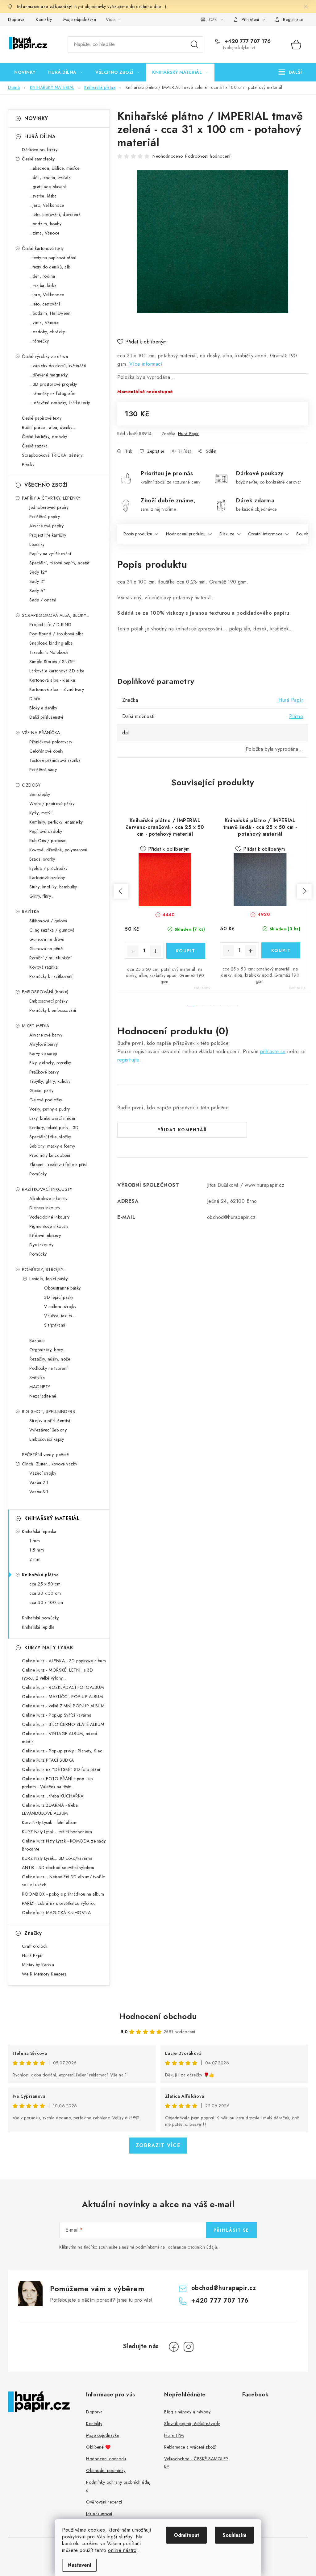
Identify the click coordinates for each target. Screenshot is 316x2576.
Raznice (37, 1340)
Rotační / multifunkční (50, 958)
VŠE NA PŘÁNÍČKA (41, 733)
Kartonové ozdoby (47, 878)
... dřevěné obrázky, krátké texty (60, 403)
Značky (33, 1933)
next (304, 891)
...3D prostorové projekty (53, 384)
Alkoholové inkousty (48, 1199)
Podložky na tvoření (48, 1368)
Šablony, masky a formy (52, 1146)
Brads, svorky (42, 859)
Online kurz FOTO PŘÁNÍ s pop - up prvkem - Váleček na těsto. (57, 1783)
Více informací (146, 364)
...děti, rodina (42, 276)
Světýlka (37, 1377)
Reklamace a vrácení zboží (190, 2447)
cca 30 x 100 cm (46, 1602)
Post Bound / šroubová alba (56, 634)
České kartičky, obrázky (45, 437)
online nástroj (123, 2550)
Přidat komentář (182, 1130)
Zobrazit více (158, 2145)
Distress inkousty (45, 1208)
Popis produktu (138, 534)
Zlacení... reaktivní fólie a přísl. (59, 1165)
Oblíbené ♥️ (98, 2447)
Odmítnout (186, 2535)
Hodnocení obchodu (158, 2016)
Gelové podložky (46, 1100)
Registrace (293, 19)
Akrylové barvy (44, 1044)
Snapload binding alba (51, 643)
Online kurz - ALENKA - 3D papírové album (64, 1661)
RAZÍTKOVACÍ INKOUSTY (47, 1189)
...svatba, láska (43, 196)
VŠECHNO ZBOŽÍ (46, 485)
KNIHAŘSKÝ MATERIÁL (52, 1518)
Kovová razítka (44, 967)
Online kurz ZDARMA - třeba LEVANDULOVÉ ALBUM (50, 1809)
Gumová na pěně (46, 949)
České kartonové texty (43, 248)
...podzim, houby (45, 224)
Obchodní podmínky (106, 2470)
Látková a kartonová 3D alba (57, 671)
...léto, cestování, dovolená (55, 214)
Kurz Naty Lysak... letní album (50, 1822)
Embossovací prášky (48, 1001)
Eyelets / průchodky (48, 868)
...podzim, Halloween (50, 313)
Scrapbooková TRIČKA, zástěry (52, 455)
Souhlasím (234, 2535)
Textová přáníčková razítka (55, 760)
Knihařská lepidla (38, 1627)
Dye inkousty (41, 1245)
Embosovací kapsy (47, 1439)
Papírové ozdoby (46, 831)
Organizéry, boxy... (48, 1350)
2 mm (35, 1559)
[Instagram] (189, 2347)
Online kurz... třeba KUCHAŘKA (53, 1796)
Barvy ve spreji (43, 1053)
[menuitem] (25, 72)
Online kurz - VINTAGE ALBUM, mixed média (60, 1738)
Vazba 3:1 (39, 1492)
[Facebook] (174, 2347)
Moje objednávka (80, 19)
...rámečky (39, 341)
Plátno (296, 716)
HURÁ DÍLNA (40, 137)
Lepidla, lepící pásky (49, 1279)
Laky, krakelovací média (52, 1118)
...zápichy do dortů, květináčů (58, 366)
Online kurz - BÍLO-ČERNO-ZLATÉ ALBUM (63, 1724)
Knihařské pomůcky (40, 1618)
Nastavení (79, 2565)
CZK (213, 19)
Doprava (16, 19)
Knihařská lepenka (39, 1531)
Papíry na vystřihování (50, 554)
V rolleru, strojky (60, 1307)
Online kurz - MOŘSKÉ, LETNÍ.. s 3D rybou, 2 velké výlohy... (57, 1674)
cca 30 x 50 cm (45, 1593)
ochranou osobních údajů (193, 2247)
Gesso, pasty (41, 1091)
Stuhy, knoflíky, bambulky (53, 887)
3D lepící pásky (59, 1297)
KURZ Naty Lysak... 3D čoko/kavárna (57, 1858)
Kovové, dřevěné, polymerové (58, 850)
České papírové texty (42, 418)
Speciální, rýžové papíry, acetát (59, 563)
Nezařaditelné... (44, 1396)
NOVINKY (36, 118)
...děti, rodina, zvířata (50, 177)
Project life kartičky (48, 535)
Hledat (194, 44)
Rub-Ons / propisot (48, 841)
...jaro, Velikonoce (47, 205)
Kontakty (44, 19)
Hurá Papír (189, 434)
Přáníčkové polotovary (51, 742)
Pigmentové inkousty (49, 1226)
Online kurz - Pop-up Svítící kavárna (57, 1715)
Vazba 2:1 (39, 1482)
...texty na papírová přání (53, 258)
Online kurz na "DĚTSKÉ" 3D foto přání (61, 1769)
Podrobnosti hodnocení (208, 156)
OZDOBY (31, 785)
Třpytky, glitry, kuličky (50, 1081)
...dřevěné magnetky (49, 375)
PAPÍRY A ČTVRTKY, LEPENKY (51, 498)
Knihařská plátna (40, 1575)
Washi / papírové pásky (52, 804)
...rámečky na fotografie (52, 393)
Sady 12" (38, 572)
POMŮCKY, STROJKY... (44, 1269)
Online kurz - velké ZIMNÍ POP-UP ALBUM (63, 1706)
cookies (97, 2530)
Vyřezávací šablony (48, 1430)
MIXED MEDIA (36, 1026)
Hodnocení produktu (186, 534)
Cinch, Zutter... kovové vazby (50, 1464)
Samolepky (40, 794)
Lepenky (37, 544)
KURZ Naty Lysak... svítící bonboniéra (57, 1832)
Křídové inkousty (45, 1236)
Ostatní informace (265, 534)
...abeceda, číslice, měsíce (54, 168)
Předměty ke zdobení (50, 1155)
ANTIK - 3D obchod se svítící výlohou (58, 1868)
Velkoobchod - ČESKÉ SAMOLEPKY (196, 2463)
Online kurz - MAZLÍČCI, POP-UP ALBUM (62, 1697)
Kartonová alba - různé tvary (57, 689)
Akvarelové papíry (47, 526)
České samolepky (38, 159)
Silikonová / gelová (48, 921)
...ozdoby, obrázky (47, 332)
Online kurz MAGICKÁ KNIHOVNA (56, 1913)
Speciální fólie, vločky (50, 1137)
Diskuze (227, 534)
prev (121, 891)
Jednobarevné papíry (49, 507)
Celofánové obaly (46, 751)
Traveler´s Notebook (49, 652)
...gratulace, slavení (48, 187)
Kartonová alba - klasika (52, 680)
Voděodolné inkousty (50, 1217)
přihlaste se (273, 1051)
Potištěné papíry (45, 517)
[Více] (290, 72)
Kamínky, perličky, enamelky (56, 822)
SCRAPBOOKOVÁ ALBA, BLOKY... (56, 615)
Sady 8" (37, 581)
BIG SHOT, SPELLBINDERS (48, 1411)
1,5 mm (37, 1550)
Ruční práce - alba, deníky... (49, 427)
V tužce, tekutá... (60, 1316)
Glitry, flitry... (42, 896)
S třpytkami (55, 1325)
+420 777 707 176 (247, 41)
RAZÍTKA (31, 912)
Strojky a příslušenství (50, 1421)
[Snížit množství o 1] (133, 951)
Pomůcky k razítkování (51, 976)
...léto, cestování (45, 304)
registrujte (128, 1060)
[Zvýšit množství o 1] (156, 951)
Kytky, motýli (41, 813)
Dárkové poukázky (40, 150)
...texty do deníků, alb (50, 267)
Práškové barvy (44, 1072)
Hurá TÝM (174, 2435)
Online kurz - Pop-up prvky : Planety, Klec (62, 1751)
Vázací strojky (43, 1473)
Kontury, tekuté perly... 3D (54, 1128)
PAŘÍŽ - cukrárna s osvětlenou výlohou (59, 1903)
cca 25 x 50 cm (45, 1584)
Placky (28, 464)
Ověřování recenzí (104, 2502)
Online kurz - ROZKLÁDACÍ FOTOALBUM (63, 1687)
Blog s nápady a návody (187, 2412)
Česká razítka (35, 446)
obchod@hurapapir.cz (224, 2288)
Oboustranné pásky (62, 1288)
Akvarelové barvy (46, 1035)
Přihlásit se (231, 2230)
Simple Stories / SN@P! (52, 662)
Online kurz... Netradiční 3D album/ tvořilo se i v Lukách (64, 1881)
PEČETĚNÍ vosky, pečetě (45, 1455)
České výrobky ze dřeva (45, 356)
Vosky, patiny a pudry (50, 1109)
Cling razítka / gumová (52, 930)
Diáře (35, 699)
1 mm (35, 1541)
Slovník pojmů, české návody (192, 2424)
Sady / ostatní (43, 600)
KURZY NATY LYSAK (49, 1648)
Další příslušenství (46, 717)
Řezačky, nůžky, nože (50, 1359)
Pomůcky (38, 1174)
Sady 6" (37, 591)
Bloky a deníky (43, 708)
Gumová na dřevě (47, 939)
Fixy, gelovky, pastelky (50, 1063)
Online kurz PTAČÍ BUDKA (48, 1760)
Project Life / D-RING (51, 625)
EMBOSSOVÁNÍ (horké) (45, 992)
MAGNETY (40, 1387)
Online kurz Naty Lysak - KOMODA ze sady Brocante (64, 1845)
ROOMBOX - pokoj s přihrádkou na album (63, 1894)
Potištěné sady (43, 770)
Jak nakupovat (99, 2514)
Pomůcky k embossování (53, 1010)
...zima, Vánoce (44, 233)
